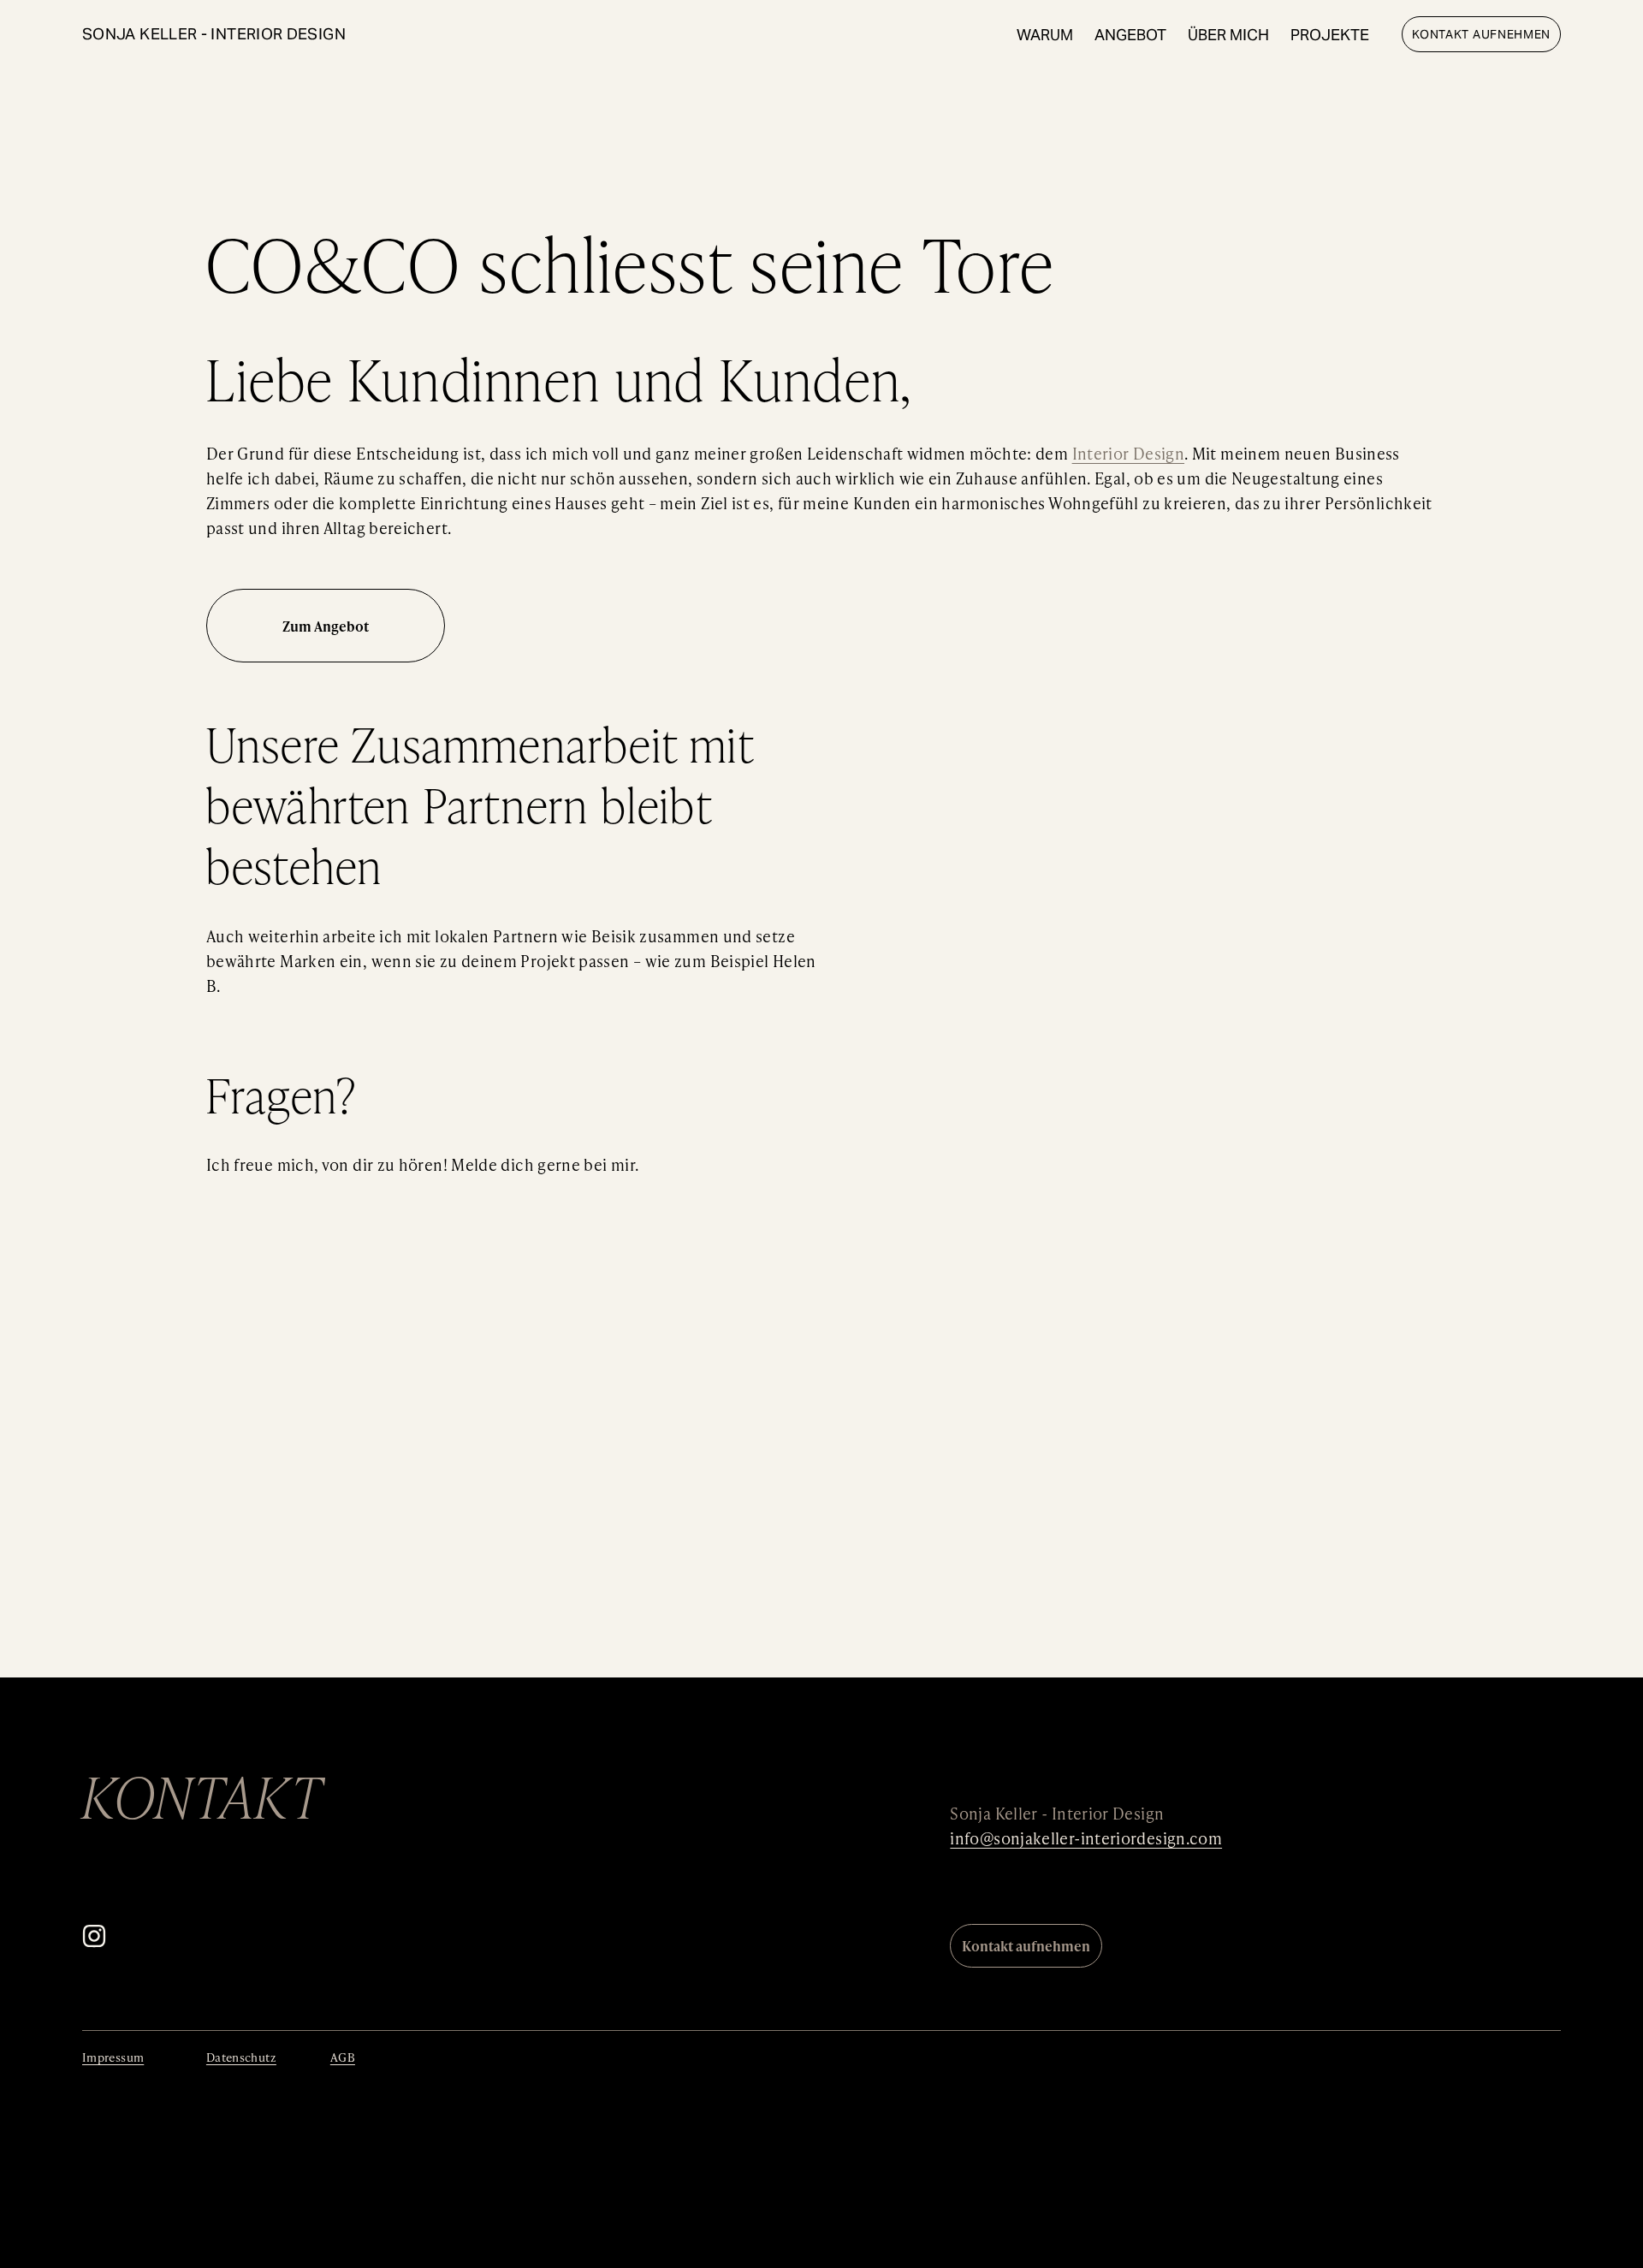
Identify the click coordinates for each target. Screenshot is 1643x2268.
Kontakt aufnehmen (1481, 34)
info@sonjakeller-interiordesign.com (1086, 1838)
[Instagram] (94, 1936)
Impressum (113, 2057)
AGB (343, 2057)
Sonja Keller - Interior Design (214, 34)
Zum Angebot (326, 626)
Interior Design (1128, 453)
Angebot (1130, 35)
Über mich (1228, 35)
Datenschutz (241, 2057)
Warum (1045, 35)
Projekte (1330, 35)
